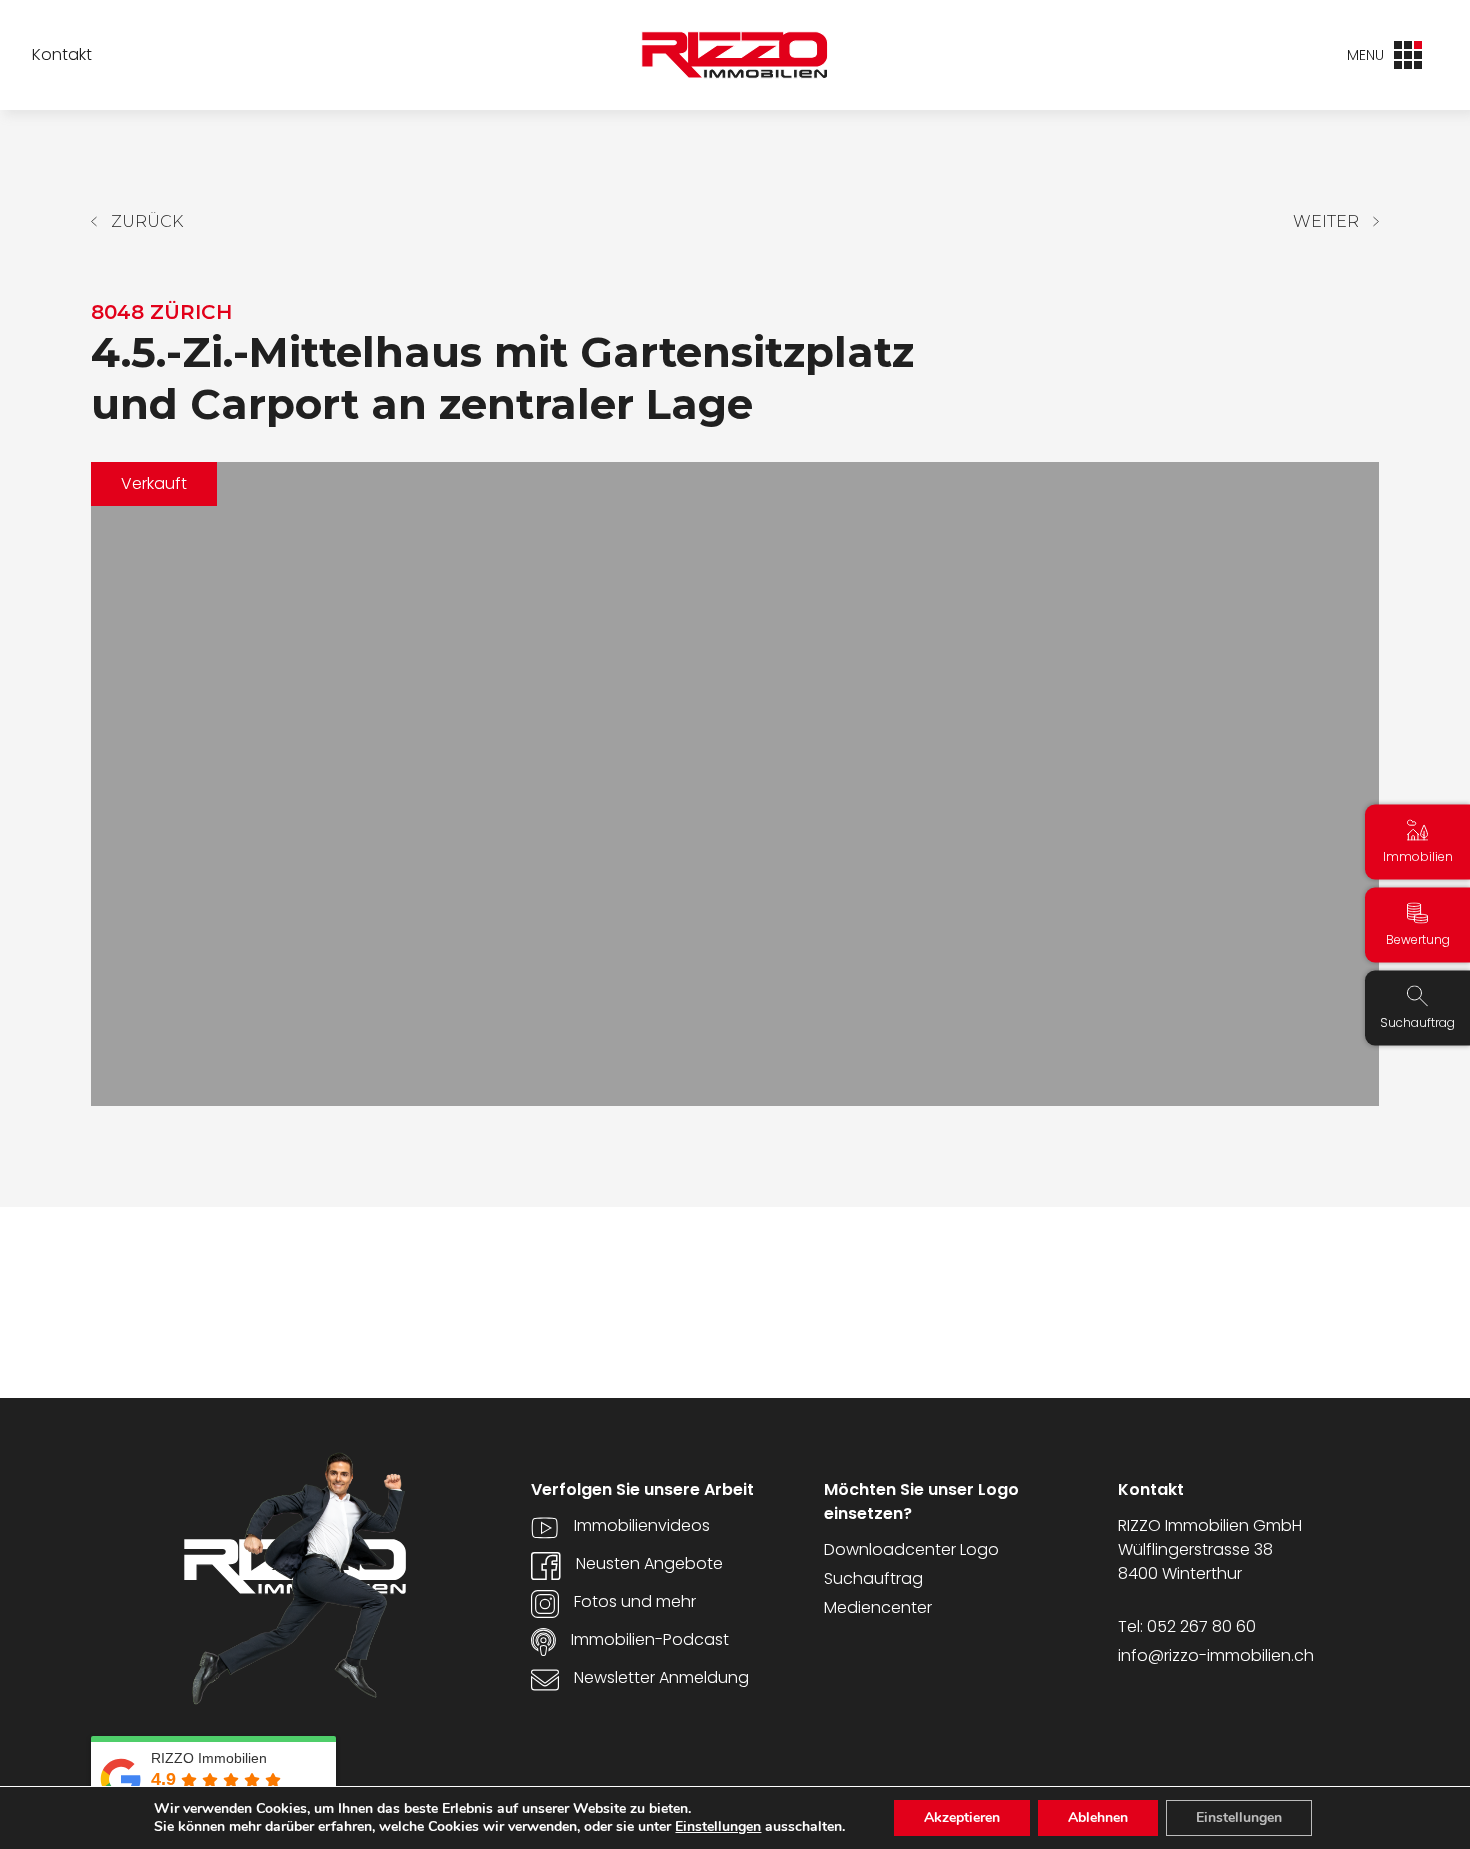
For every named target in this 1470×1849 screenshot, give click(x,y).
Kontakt (62, 55)
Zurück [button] (147, 221)
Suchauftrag (873, 1578)
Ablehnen (1098, 1817)
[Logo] (735, 55)
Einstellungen (718, 1827)
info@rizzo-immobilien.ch (1216, 1655)
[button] (1336, 222)
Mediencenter (878, 1607)
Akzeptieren (962, 1817)
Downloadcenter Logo (911, 1549)
